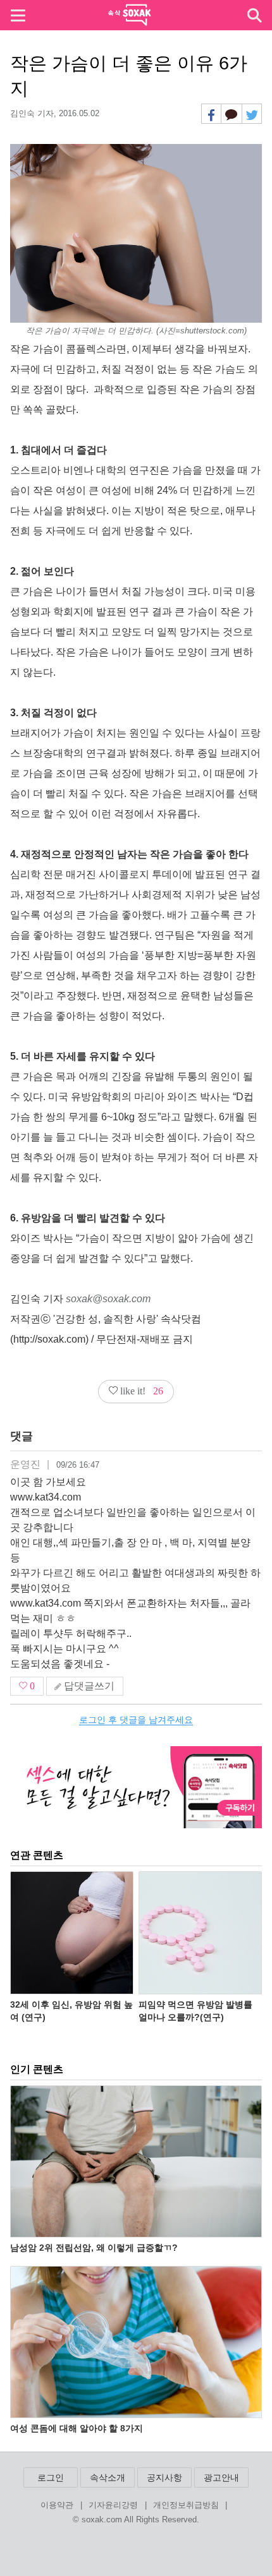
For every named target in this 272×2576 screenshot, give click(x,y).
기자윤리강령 (113, 2506)
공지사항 (164, 2477)
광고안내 (221, 2477)
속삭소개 (108, 2477)
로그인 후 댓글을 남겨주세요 (136, 1720)
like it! (140, 1391)
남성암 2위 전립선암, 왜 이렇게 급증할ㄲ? (94, 2248)
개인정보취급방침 (186, 2506)
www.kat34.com (46, 1497)
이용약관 (57, 2506)
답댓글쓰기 (88, 1686)
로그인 (51, 2477)
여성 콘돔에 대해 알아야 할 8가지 (77, 2428)
